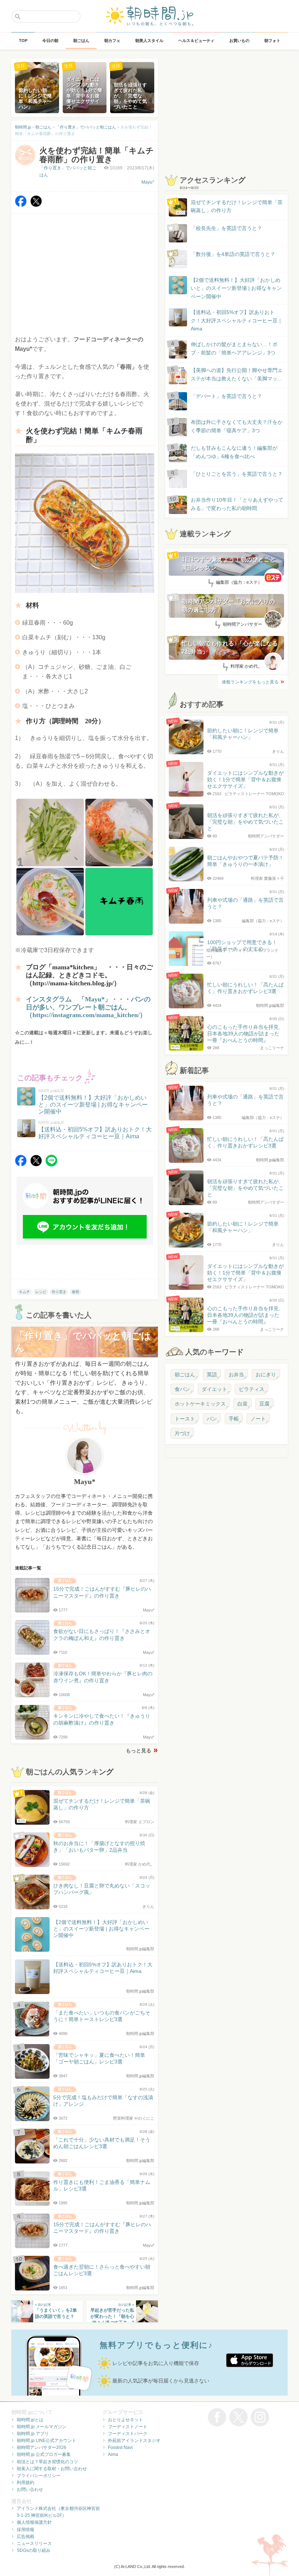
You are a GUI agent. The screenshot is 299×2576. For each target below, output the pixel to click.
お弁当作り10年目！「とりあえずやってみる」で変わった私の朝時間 (237, 504)
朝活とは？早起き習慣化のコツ (47, 2462)
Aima (113, 2454)
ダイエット (214, 1389)
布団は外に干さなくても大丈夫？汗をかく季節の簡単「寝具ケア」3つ (237, 426)
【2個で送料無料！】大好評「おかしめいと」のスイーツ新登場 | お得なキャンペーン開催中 (236, 288)
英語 (212, 1375)
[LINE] (51, 1164)
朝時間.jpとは (30, 2420)
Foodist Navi (120, 2447)
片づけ (182, 1433)
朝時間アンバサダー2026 (42, 2447)
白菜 (242, 1404)
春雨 (75, 1292)
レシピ (41, 1292)
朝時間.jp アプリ (33, 2434)
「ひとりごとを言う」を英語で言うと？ (237, 474)
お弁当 (236, 1375)
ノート (258, 1419)
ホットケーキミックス (200, 1404)
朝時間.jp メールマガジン (42, 2427)
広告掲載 (26, 2537)
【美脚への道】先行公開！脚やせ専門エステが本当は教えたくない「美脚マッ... (230, 375)
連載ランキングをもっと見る (250, 682)
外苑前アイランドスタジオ (134, 2441)
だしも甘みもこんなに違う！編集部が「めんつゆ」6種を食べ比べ (234, 452)
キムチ (24, 1292)
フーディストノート (128, 2427)
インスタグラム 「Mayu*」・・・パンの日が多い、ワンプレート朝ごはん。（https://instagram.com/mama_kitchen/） (88, 1007)
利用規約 (26, 2483)
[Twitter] (36, 205)
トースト (185, 1419)
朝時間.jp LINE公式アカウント (46, 2441)
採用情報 (26, 2530)
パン (212, 1419)
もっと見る (139, 1751)
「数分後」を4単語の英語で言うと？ (233, 254)
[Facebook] (21, 205)
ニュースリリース (34, 2544)
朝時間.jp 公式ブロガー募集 (44, 2454)
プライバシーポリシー (39, 2476)
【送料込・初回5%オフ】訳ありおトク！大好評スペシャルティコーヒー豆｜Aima (237, 320)
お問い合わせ (30, 2489)
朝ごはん (185, 1375)
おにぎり (266, 1375)
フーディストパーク (128, 2434)
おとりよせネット (125, 2420)
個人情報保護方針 (34, 2522)
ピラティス (252, 1389)
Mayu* (148, 182)
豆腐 (264, 1404)
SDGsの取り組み (34, 2550)
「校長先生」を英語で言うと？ (226, 228)
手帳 (234, 1419)
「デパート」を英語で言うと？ (226, 396)
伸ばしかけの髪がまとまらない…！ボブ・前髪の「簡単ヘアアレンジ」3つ (234, 348)
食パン (182, 1389)
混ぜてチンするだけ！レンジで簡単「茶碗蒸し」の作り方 (230, 207)
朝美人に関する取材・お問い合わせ (52, 2469)
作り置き (59, 1292)
